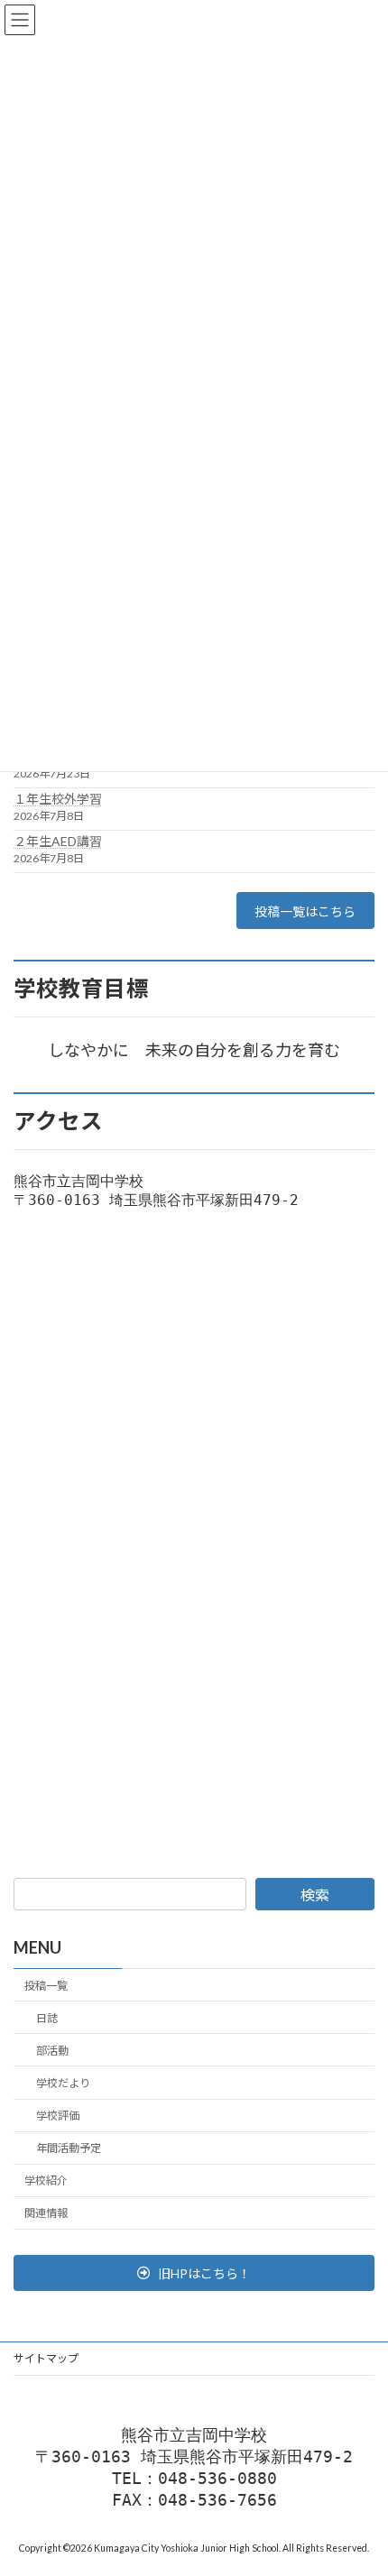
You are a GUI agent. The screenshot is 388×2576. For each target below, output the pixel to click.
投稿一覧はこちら (305, 911)
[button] (194, 2273)
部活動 (52, 2051)
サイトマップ (46, 2358)
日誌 (47, 2017)
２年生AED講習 (58, 841)
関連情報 (46, 2213)
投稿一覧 (46, 1985)
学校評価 (58, 2116)
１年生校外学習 (58, 799)
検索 (315, 1895)
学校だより (63, 2083)
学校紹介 (46, 2180)
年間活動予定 (69, 2148)
